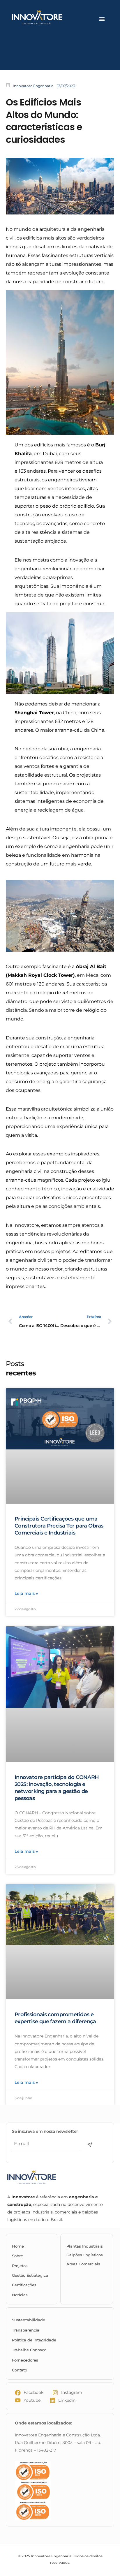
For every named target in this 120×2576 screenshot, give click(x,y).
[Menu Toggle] (102, 19)
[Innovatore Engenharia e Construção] (48, 17)
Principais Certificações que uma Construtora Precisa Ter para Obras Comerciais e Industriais (59, 1526)
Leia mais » (26, 1594)
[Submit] (90, 2145)
